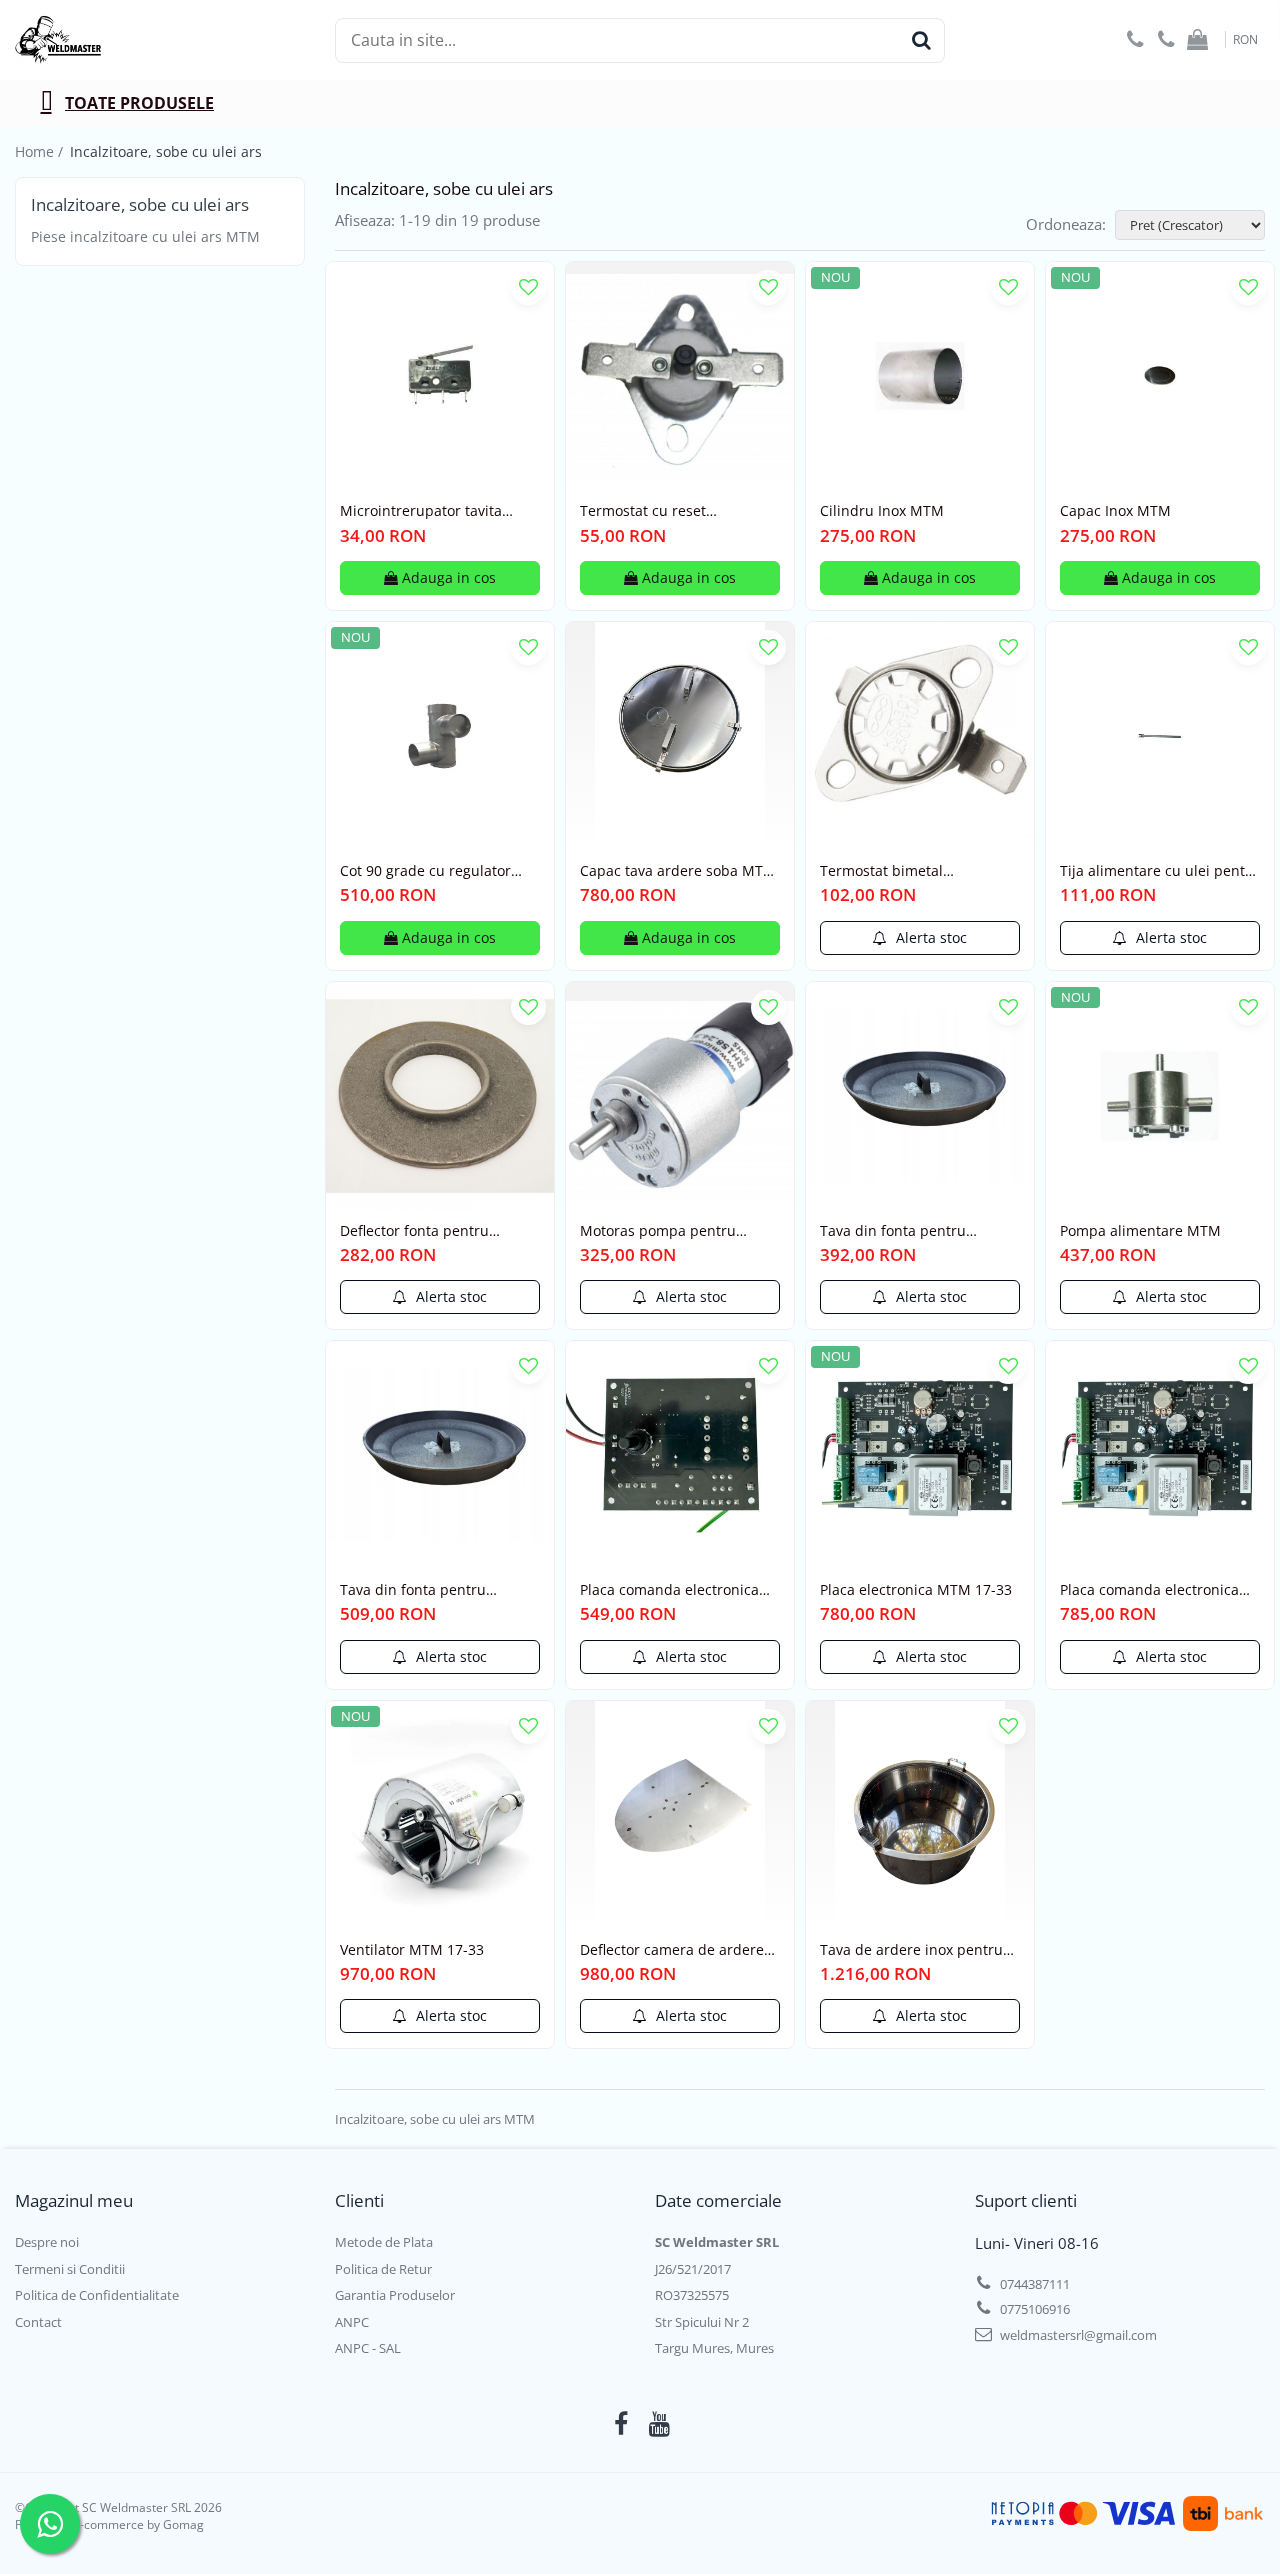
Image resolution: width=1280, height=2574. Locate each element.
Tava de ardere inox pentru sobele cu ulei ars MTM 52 (911, 1950)
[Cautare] (921, 40)
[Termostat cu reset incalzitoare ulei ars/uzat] (680, 376)
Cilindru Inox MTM (882, 511)
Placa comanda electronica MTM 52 (1149, 1590)
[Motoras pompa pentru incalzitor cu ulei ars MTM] (680, 1096)
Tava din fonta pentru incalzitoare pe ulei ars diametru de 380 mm (416, 1590)
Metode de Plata (384, 2242)
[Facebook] (621, 2424)
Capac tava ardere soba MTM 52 (678, 871)
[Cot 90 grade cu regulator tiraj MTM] (440, 736)
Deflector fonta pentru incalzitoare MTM (414, 1231)
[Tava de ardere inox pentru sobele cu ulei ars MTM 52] (920, 1815)
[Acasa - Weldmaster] (115, 40)
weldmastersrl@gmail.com (1077, 2335)
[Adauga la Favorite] (528, 287)
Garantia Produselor (395, 2295)
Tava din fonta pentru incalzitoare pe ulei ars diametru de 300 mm (896, 1231)
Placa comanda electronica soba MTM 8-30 (669, 1590)
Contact (38, 2322)
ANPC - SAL (368, 2348)
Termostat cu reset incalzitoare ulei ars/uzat (663, 511)
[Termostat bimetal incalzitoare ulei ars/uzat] (920, 736)
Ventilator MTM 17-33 (412, 1950)
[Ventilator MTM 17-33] (440, 1815)
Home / (41, 151)
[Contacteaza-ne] (1135, 40)
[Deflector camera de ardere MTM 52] (680, 1815)
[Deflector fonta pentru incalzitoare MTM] (440, 1096)
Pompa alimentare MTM (1140, 1231)
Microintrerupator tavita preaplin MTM (421, 511)
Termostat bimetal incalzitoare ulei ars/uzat (903, 871)
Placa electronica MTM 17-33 (916, 1590)
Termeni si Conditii (70, 2269)
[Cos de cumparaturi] (1197, 40)
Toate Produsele (139, 103)
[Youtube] (659, 2424)
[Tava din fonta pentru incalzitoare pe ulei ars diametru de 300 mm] (920, 1096)
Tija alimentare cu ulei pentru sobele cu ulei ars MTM (1160, 871)
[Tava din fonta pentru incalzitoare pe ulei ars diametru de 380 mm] (440, 1455)
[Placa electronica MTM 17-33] (920, 1455)
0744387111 (1033, 2284)
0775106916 (1033, 2309)
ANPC (352, 2322)
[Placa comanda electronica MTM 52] (1160, 1455)
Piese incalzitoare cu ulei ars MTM (145, 236)
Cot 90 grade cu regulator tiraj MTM (425, 871)
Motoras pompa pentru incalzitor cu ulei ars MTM (667, 1231)
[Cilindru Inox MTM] (920, 376)
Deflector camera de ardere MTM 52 (672, 1950)
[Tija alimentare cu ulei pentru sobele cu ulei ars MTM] (1160, 736)
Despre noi (47, 2242)
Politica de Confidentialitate (97, 2295)
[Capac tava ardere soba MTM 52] (680, 736)
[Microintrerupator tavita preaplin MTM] (440, 376)
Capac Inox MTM (1115, 511)
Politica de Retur (383, 2269)
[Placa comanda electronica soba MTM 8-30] (680, 1455)
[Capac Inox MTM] (1160, 376)
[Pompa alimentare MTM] (1160, 1096)
